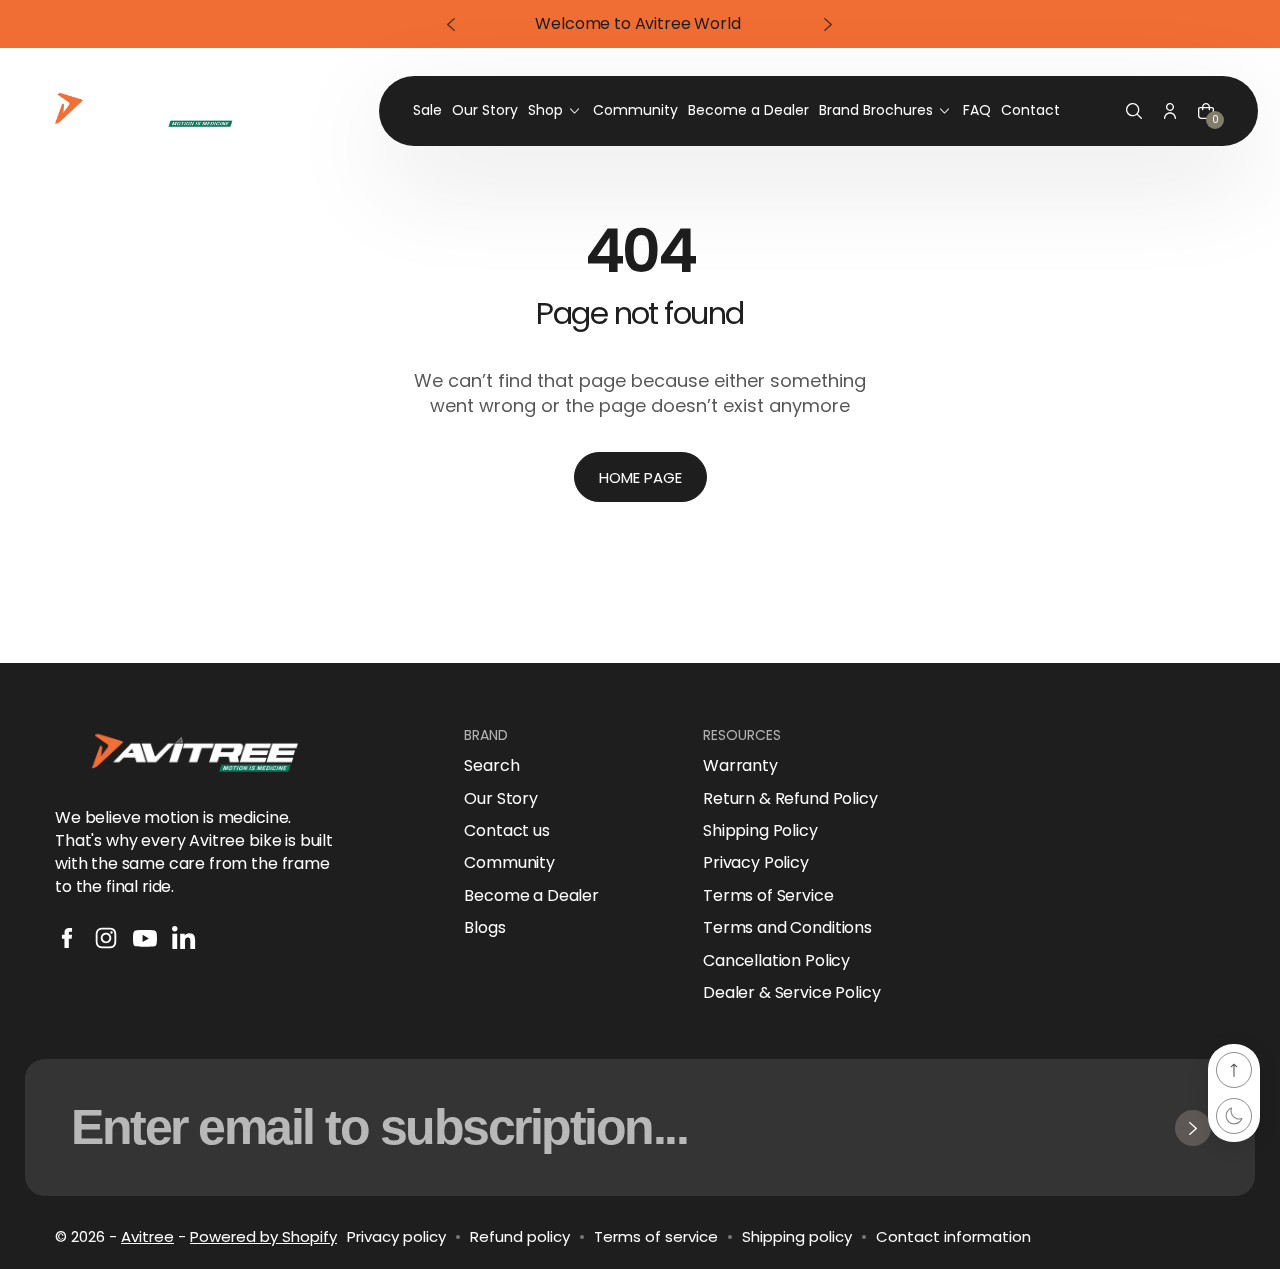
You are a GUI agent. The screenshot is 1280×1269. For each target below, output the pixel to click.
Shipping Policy (760, 831)
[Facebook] (67, 938)
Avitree (147, 1236)
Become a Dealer (531, 896)
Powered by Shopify (263, 1236)
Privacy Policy (756, 863)
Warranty (740, 766)
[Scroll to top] (1234, 1070)
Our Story (501, 799)
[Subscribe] (1193, 1128)
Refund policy (520, 1236)
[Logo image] (147, 111)
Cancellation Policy (776, 961)
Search (491, 766)
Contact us (506, 831)
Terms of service (656, 1236)
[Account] (1170, 111)
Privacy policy (396, 1236)
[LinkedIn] (184, 938)
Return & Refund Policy (790, 799)
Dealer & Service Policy (791, 993)
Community (509, 863)
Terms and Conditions (787, 928)
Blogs (484, 928)
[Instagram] (106, 938)
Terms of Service (768, 896)
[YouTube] (145, 938)
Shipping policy (797, 1236)
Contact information (953, 1236)
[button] (1134, 111)
